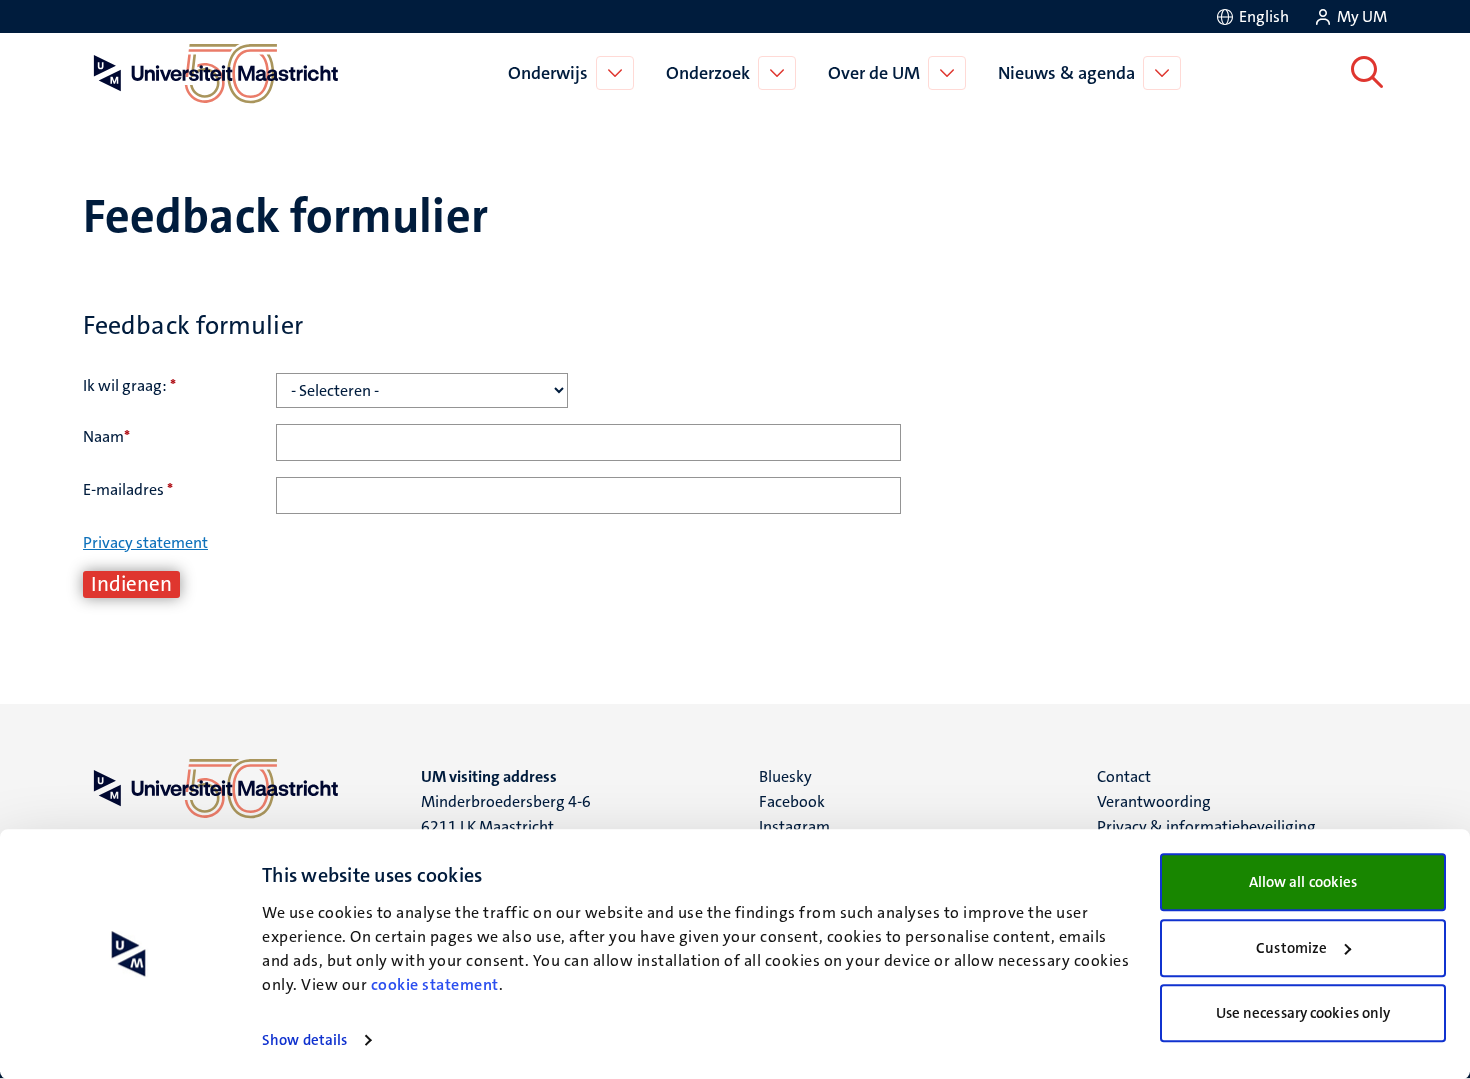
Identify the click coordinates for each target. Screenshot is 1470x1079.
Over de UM (874, 73)
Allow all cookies (1303, 882)
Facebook (792, 801)
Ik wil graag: (129, 385)
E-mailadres (128, 489)
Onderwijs (548, 73)
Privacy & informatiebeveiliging (1206, 826)
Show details (304, 1040)
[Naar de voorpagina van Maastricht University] (212, 73)
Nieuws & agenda (1066, 73)
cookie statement (435, 984)
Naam (106, 436)
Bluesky (785, 776)
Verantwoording (1154, 801)
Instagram (794, 826)
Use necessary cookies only (1303, 1013)
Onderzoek (708, 73)
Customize (1291, 948)
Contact (1124, 776)
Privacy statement (145, 542)
